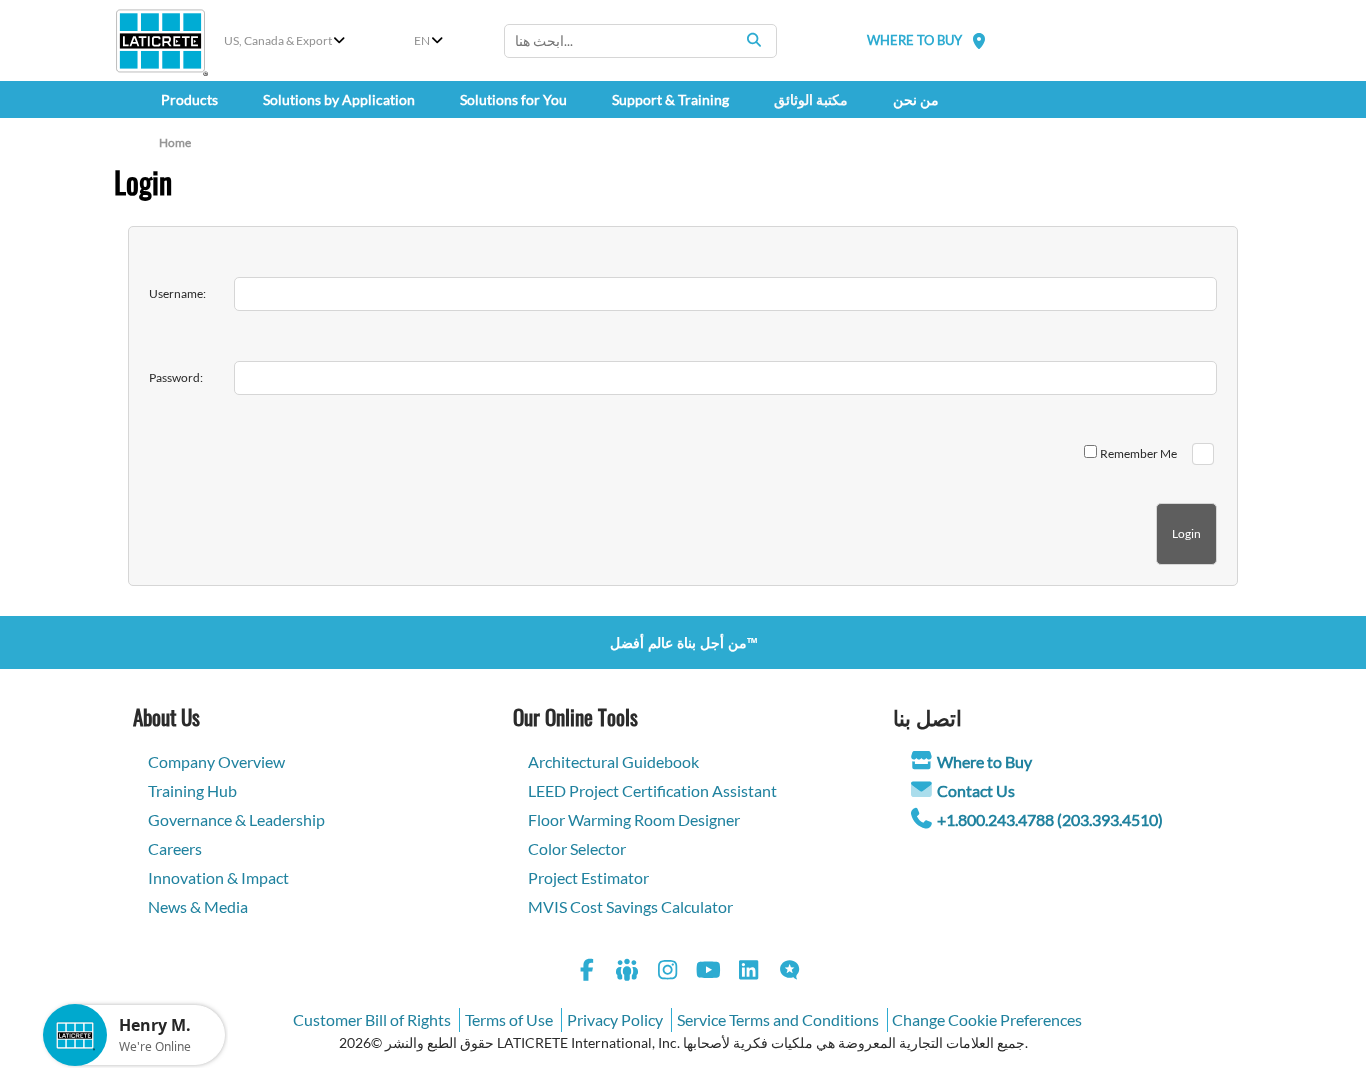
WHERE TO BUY (914, 40)
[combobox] (640, 41)
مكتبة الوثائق (811, 99)
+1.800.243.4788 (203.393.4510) (1050, 819)
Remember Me (1138, 453)
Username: (177, 293)
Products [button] (189, 99)
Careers (175, 848)
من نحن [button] (916, 99)
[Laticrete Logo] (160, 41)
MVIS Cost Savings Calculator (630, 906)
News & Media (198, 906)
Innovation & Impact (218, 877)
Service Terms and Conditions (778, 1019)
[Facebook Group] (628, 972)
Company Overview (216, 761)
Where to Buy (984, 761)
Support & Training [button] (670, 99)
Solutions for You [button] (513, 99)
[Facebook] (587, 972)
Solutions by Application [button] (339, 99)
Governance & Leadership (236, 819)
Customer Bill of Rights (372, 1019)
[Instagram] (668, 972)
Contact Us (976, 790)
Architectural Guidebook (613, 761)
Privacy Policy (615, 1019)
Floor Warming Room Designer (634, 819)
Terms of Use (509, 1019)
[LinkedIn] (749, 972)
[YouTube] (709, 972)
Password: (176, 377)
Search (754, 40)
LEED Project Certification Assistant (652, 790)
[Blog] (790, 972)
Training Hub (192, 790)
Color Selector (577, 848)
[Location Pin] (979, 40)
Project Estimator (588, 877)
